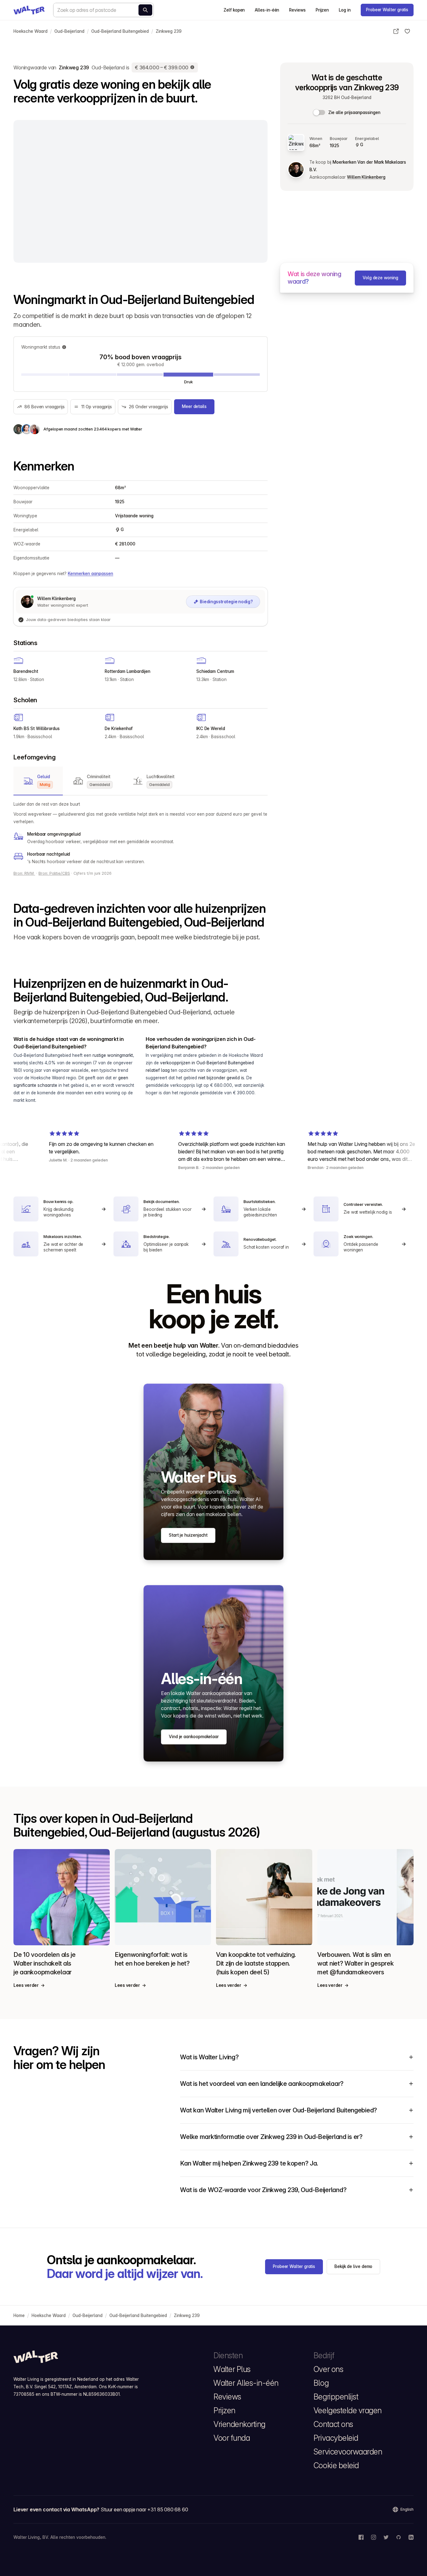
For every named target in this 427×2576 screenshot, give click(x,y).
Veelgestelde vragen (348, 2410)
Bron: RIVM (24, 873)
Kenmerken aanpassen (90, 574)
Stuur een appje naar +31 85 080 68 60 (144, 2509)
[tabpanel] (141, 833)
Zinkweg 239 (169, 31)
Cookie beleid (336, 2465)
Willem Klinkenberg (366, 177)
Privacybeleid (336, 2438)
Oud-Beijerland (69, 31)
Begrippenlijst (336, 2397)
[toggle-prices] (319, 112)
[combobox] (103, 10)
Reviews (297, 10)
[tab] (38, 781)
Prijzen (322, 10)
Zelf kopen (234, 10)
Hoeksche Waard (30, 31)
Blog (321, 2383)
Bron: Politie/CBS (54, 873)
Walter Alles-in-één (246, 2383)
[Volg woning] (407, 31)
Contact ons (333, 2424)
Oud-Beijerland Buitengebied (120, 31)
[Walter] (29, 10)
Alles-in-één (267, 10)
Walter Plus (232, 2369)
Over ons (328, 2369)
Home (19, 2315)
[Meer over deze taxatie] (193, 67)
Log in (345, 10)
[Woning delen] (396, 31)
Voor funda (232, 2438)
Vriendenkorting (239, 2424)
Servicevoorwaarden (348, 2452)
